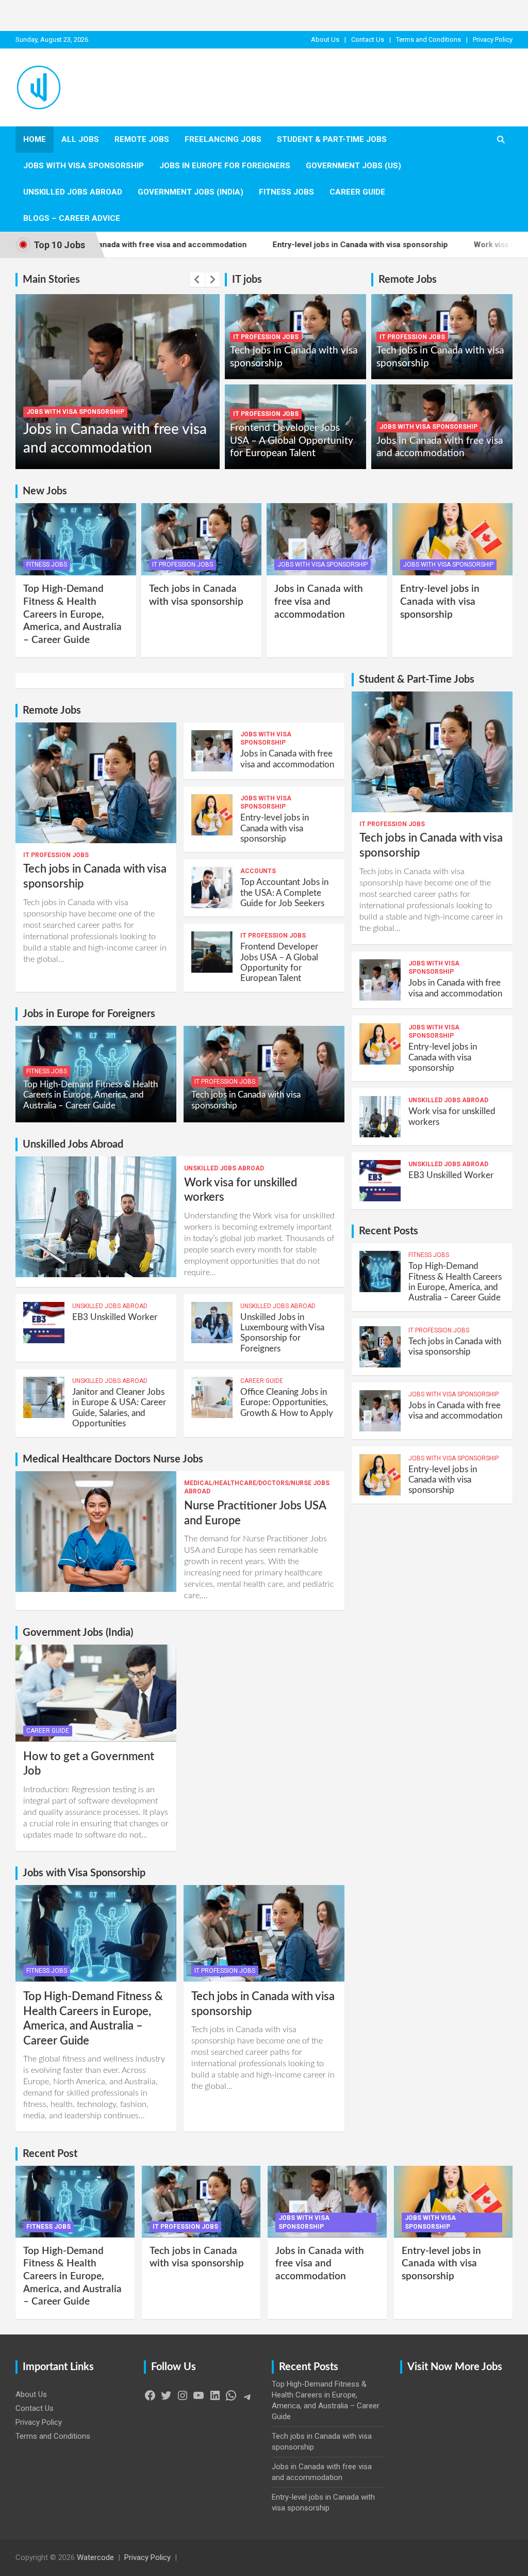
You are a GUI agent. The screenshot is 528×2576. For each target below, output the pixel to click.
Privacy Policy (493, 39)
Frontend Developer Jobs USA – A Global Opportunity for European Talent (292, 441)
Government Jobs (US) (353, 166)
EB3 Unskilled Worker (115, 1317)
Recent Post (50, 2154)
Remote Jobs (142, 139)
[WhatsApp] (231, 2399)
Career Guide (357, 192)
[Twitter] (166, 2399)
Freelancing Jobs (223, 139)
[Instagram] (183, 2399)
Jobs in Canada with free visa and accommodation (319, 602)
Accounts (258, 871)
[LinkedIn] (215, 2399)
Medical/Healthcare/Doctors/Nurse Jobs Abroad (257, 1487)
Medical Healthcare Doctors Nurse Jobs (113, 1459)
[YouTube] (199, 2399)
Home (35, 139)
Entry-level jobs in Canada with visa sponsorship (277, 245)
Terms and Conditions (428, 39)
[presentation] (197, 280)
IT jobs (247, 280)
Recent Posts (389, 1231)
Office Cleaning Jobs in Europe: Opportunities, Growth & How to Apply (287, 1403)
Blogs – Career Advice (72, 218)
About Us (325, 39)
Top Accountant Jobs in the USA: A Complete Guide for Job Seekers (284, 893)
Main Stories (51, 280)
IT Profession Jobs (266, 337)
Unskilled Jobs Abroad (73, 192)
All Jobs (80, 139)
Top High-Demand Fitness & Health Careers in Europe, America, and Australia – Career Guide (72, 615)
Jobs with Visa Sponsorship (84, 166)
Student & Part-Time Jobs (332, 139)
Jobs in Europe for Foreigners (225, 166)
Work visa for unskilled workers (448, 245)
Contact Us (368, 39)
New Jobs (45, 491)
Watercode (95, 2557)
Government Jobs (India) (191, 192)
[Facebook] (150, 2399)
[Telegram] (247, 2401)
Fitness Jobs (286, 192)
